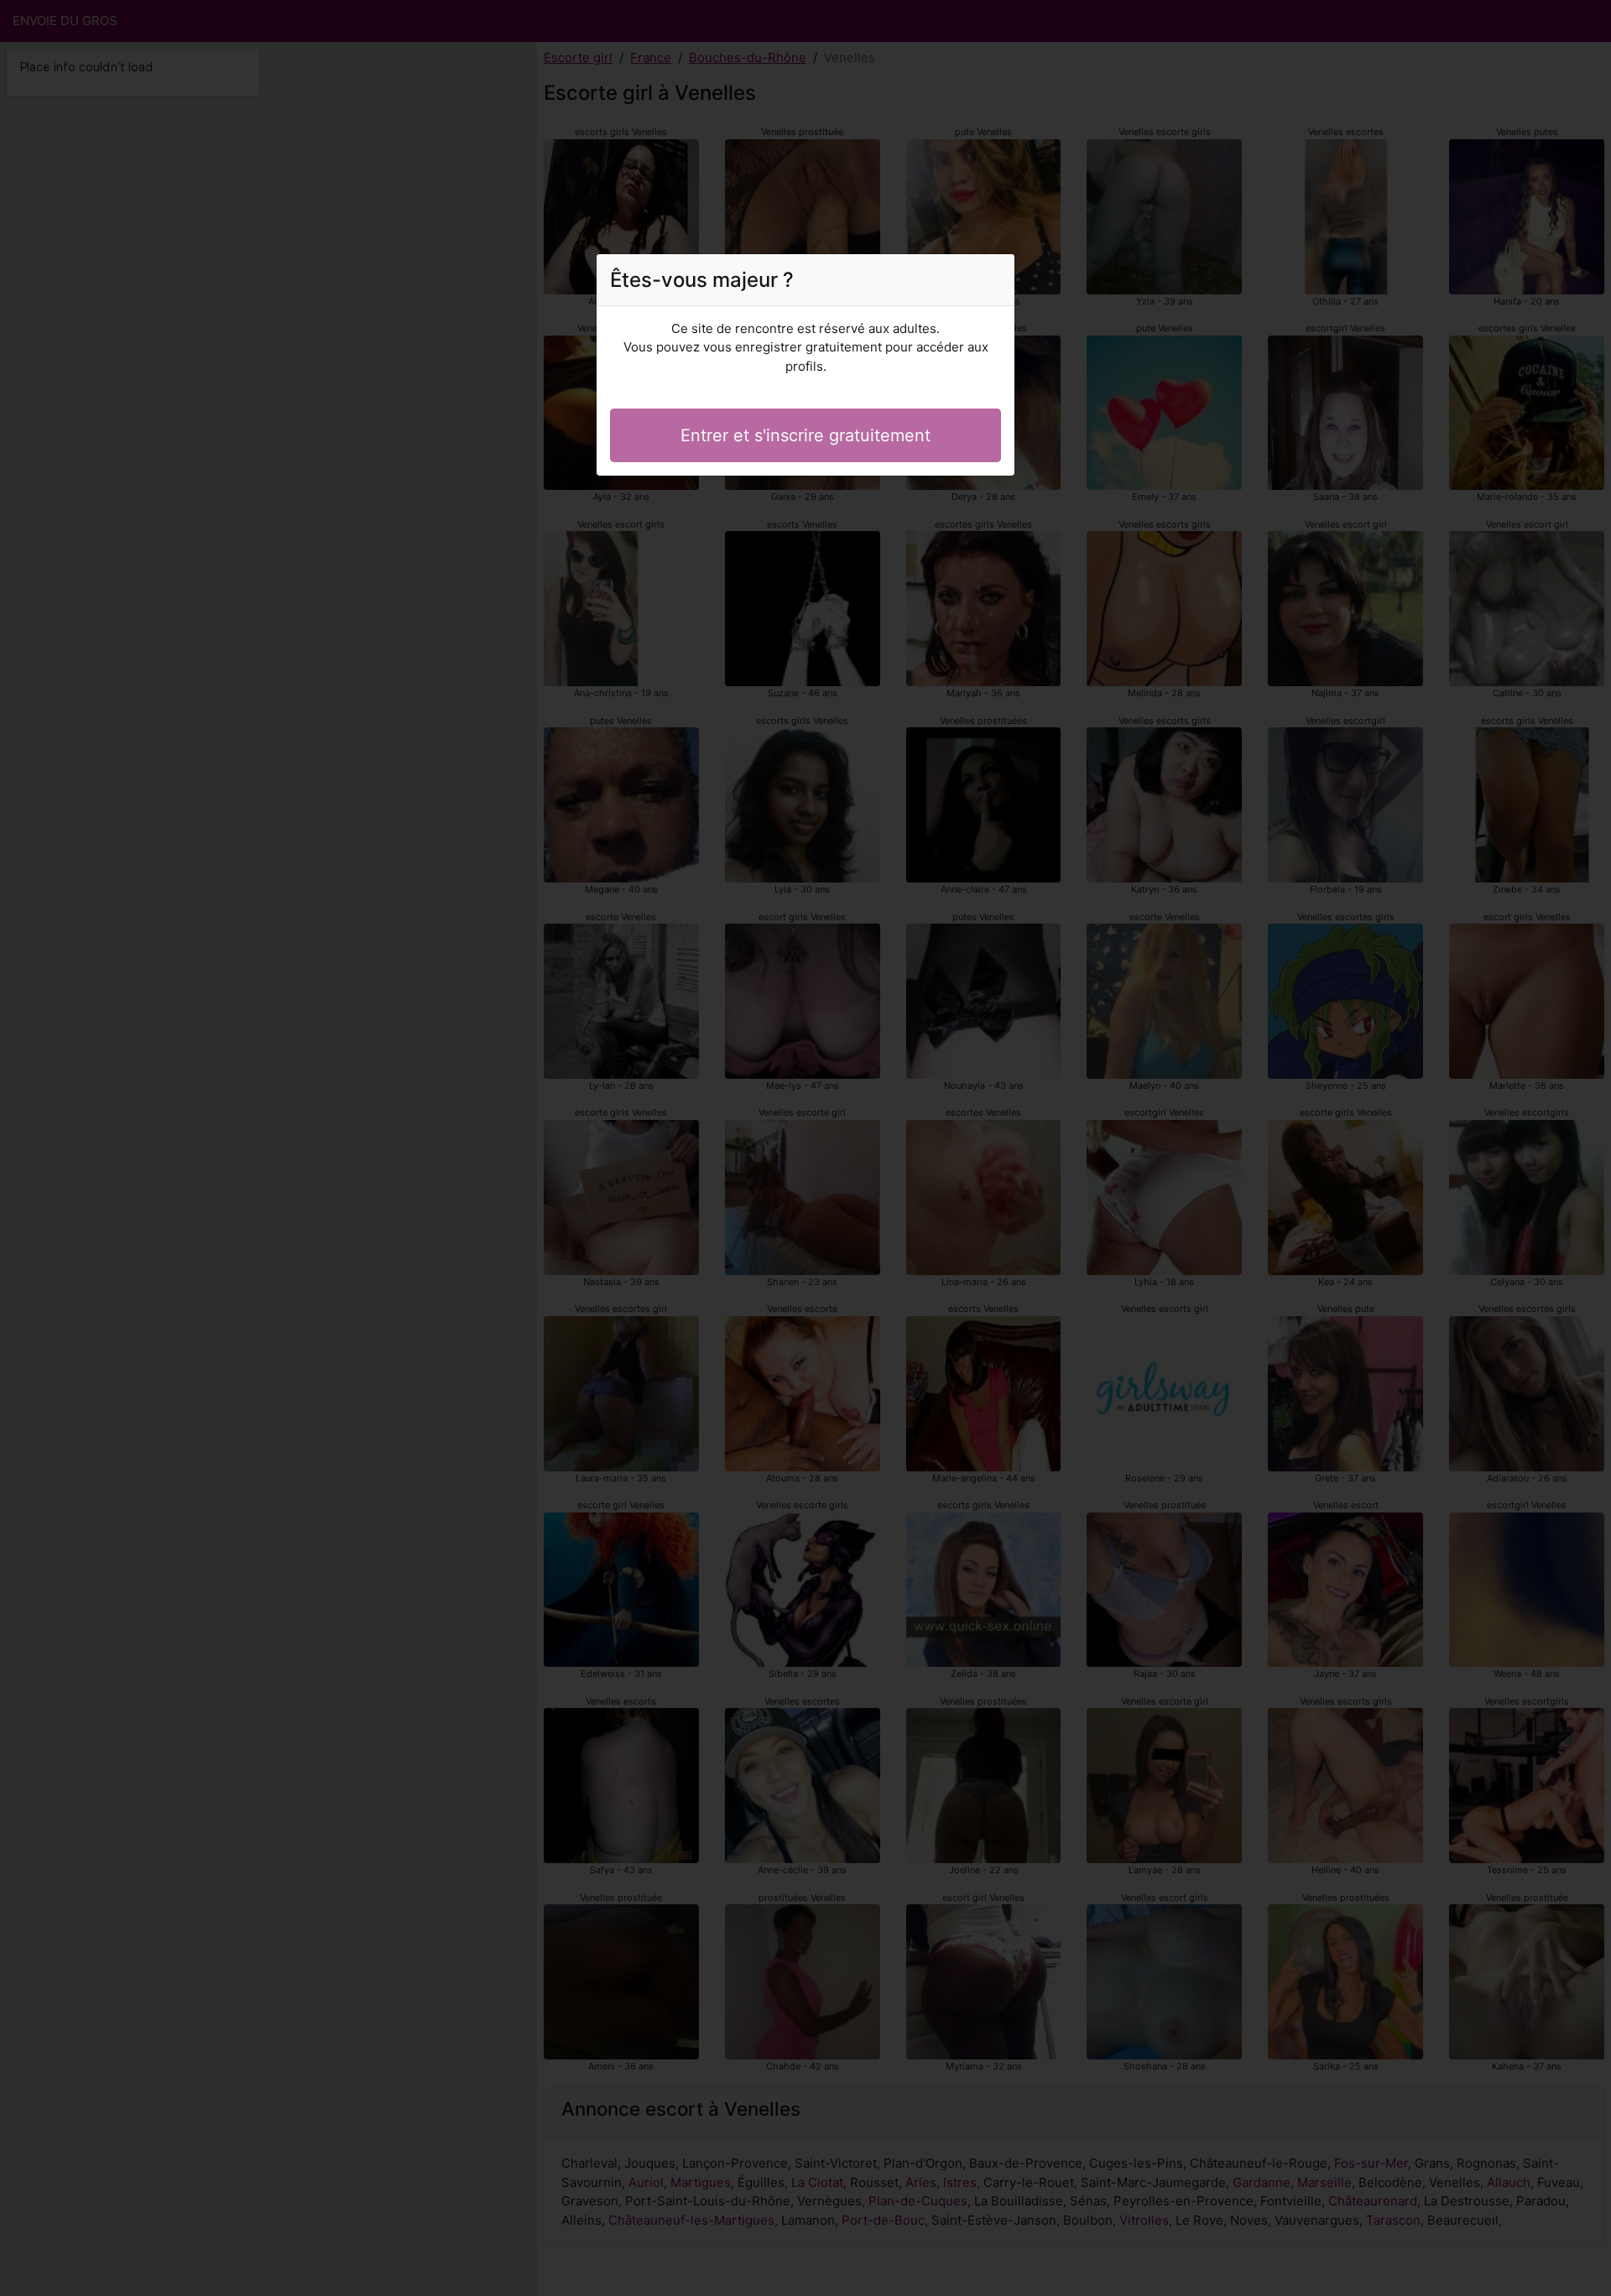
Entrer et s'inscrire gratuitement (805, 435)
